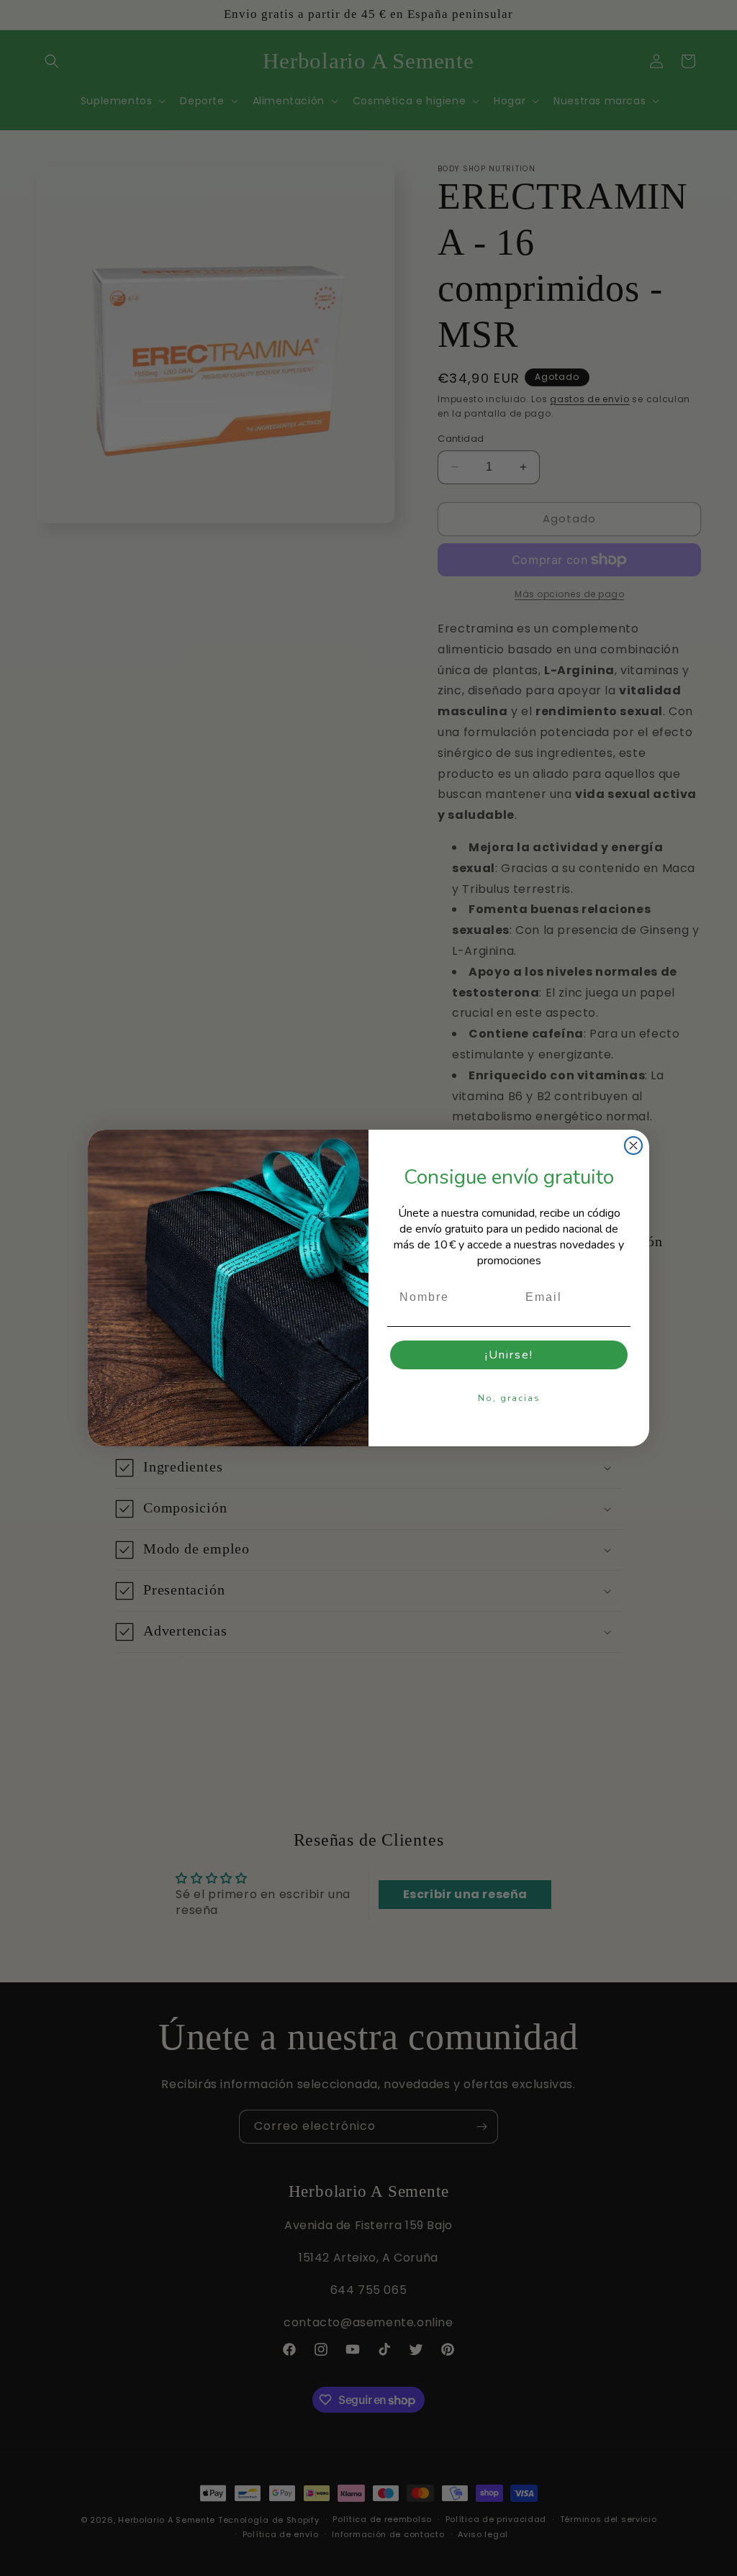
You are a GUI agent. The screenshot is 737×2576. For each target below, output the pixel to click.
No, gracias (509, 1398)
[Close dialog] (633, 1146)
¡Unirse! (509, 1355)
